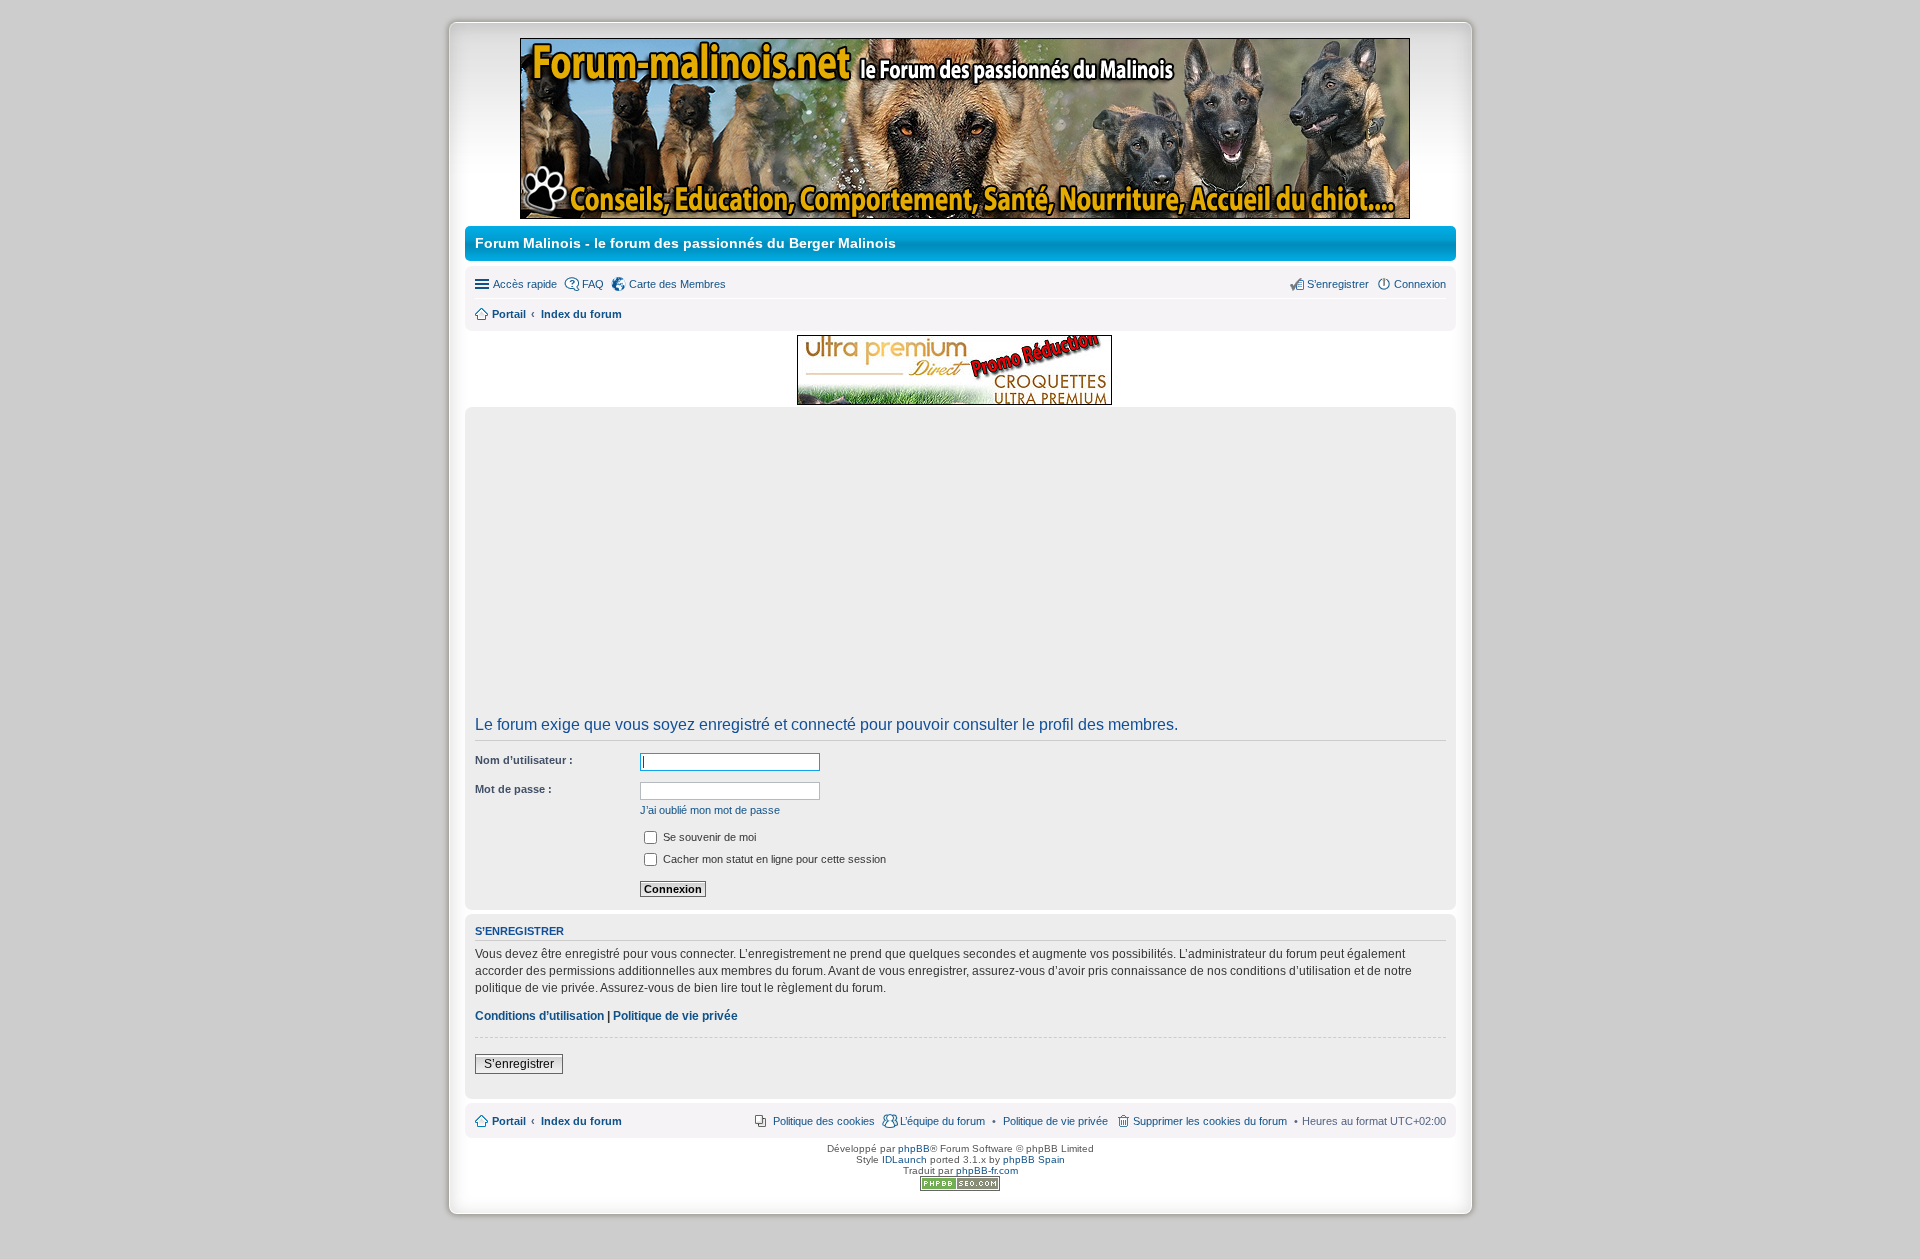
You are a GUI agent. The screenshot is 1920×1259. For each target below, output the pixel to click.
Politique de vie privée (675, 1016)
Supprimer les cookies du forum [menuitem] (1210, 1121)
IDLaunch (904, 1159)
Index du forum (581, 1121)
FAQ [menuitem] (593, 284)
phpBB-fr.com (987, 1170)
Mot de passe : (513, 789)
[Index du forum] (966, 210)
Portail (509, 314)
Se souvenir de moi (708, 837)
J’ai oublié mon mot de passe (710, 810)
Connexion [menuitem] (1420, 284)
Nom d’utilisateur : (524, 760)
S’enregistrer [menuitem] (1338, 284)
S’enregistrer (519, 1064)
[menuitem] (1055, 1121)
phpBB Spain (1034, 1159)
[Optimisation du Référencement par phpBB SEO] (960, 1187)
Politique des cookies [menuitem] (824, 1121)
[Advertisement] (960, 568)
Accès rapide (525, 284)
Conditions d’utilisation (539, 1016)
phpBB (914, 1148)
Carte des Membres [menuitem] (677, 284)
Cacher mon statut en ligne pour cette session (773, 859)
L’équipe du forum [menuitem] (942, 1121)
